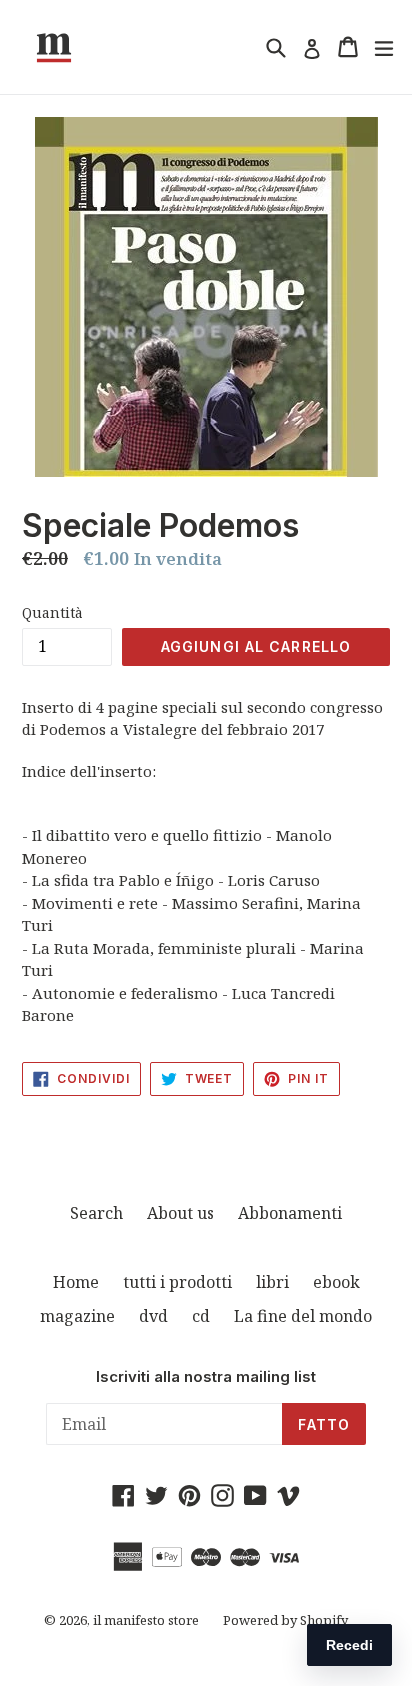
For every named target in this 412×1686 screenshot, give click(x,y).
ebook (336, 1282)
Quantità (52, 612)
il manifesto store (146, 1620)
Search (96, 1213)
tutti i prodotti (177, 1282)
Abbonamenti (290, 1213)
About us (180, 1213)
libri (272, 1282)
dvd (153, 1316)
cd (201, 1316)
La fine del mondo (303, 1316)
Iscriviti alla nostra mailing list (206, 1377)
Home (76, 1282)
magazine (77, 1316)
